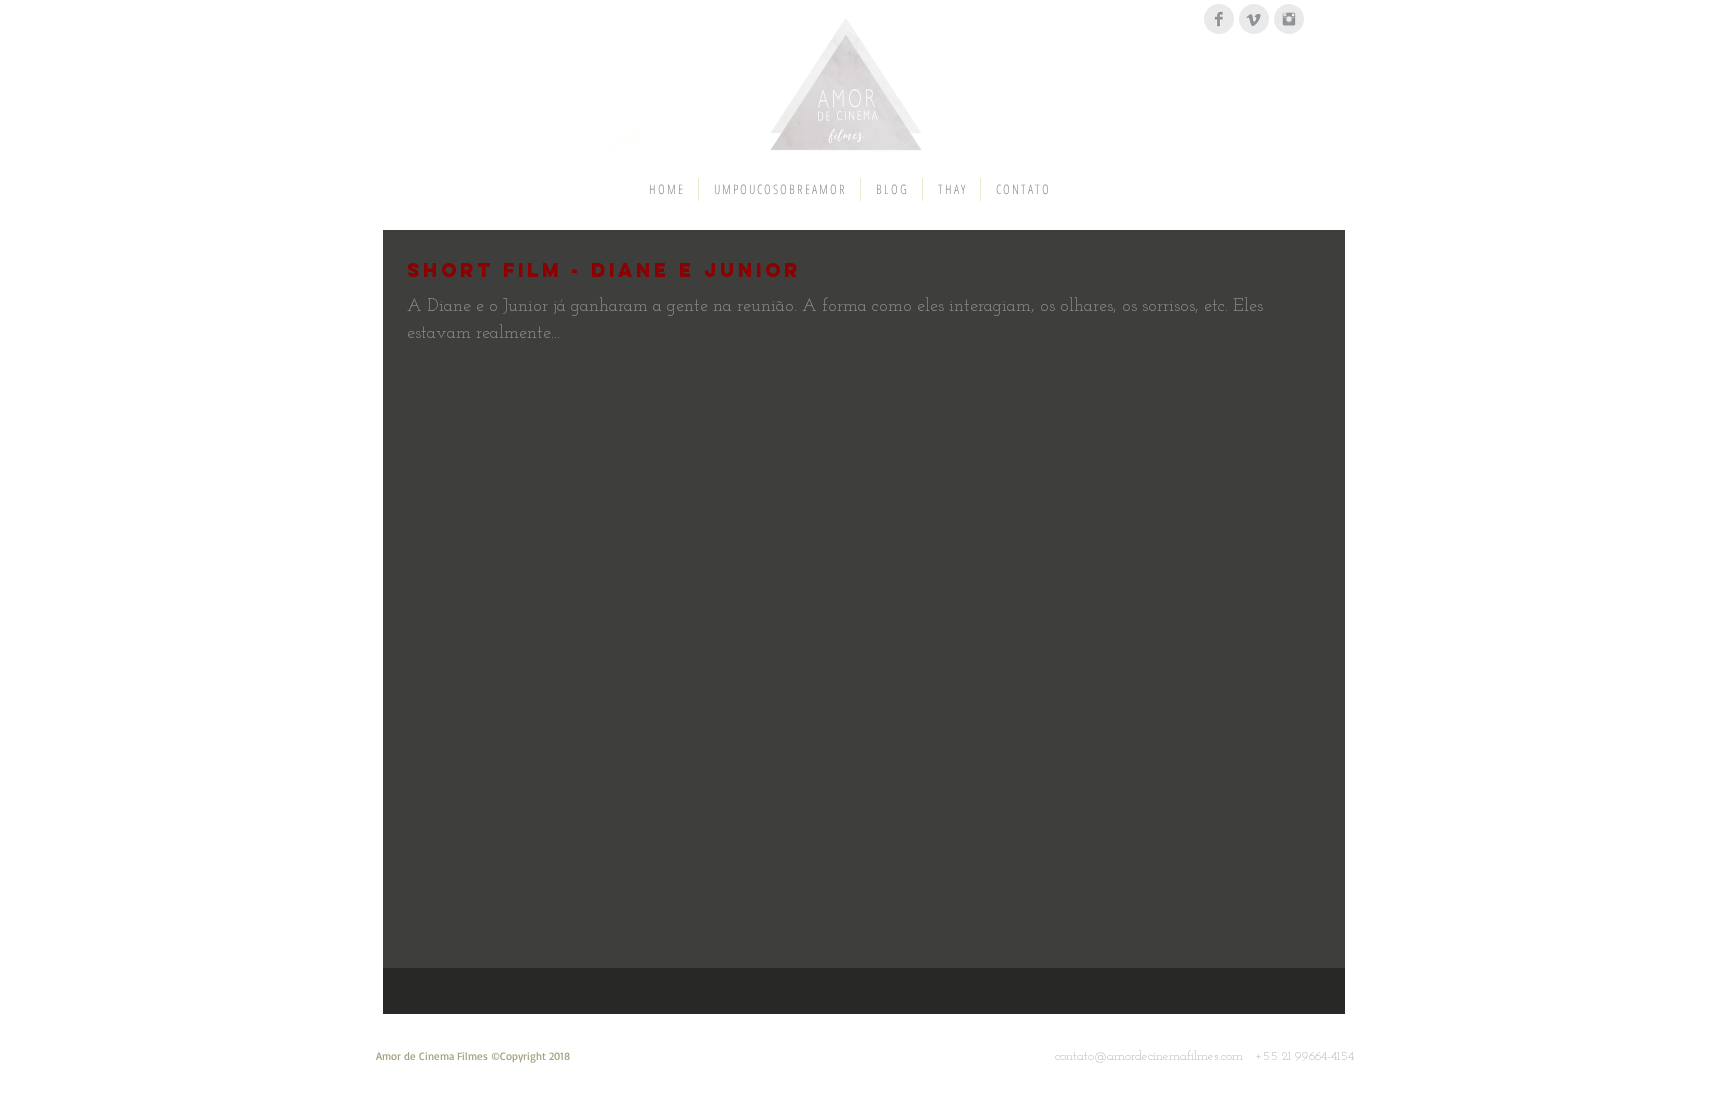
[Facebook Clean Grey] (1219, 19)
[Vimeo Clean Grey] (1254, 19)
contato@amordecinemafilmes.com (1149, 1056)
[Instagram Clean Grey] (1289, 19)
